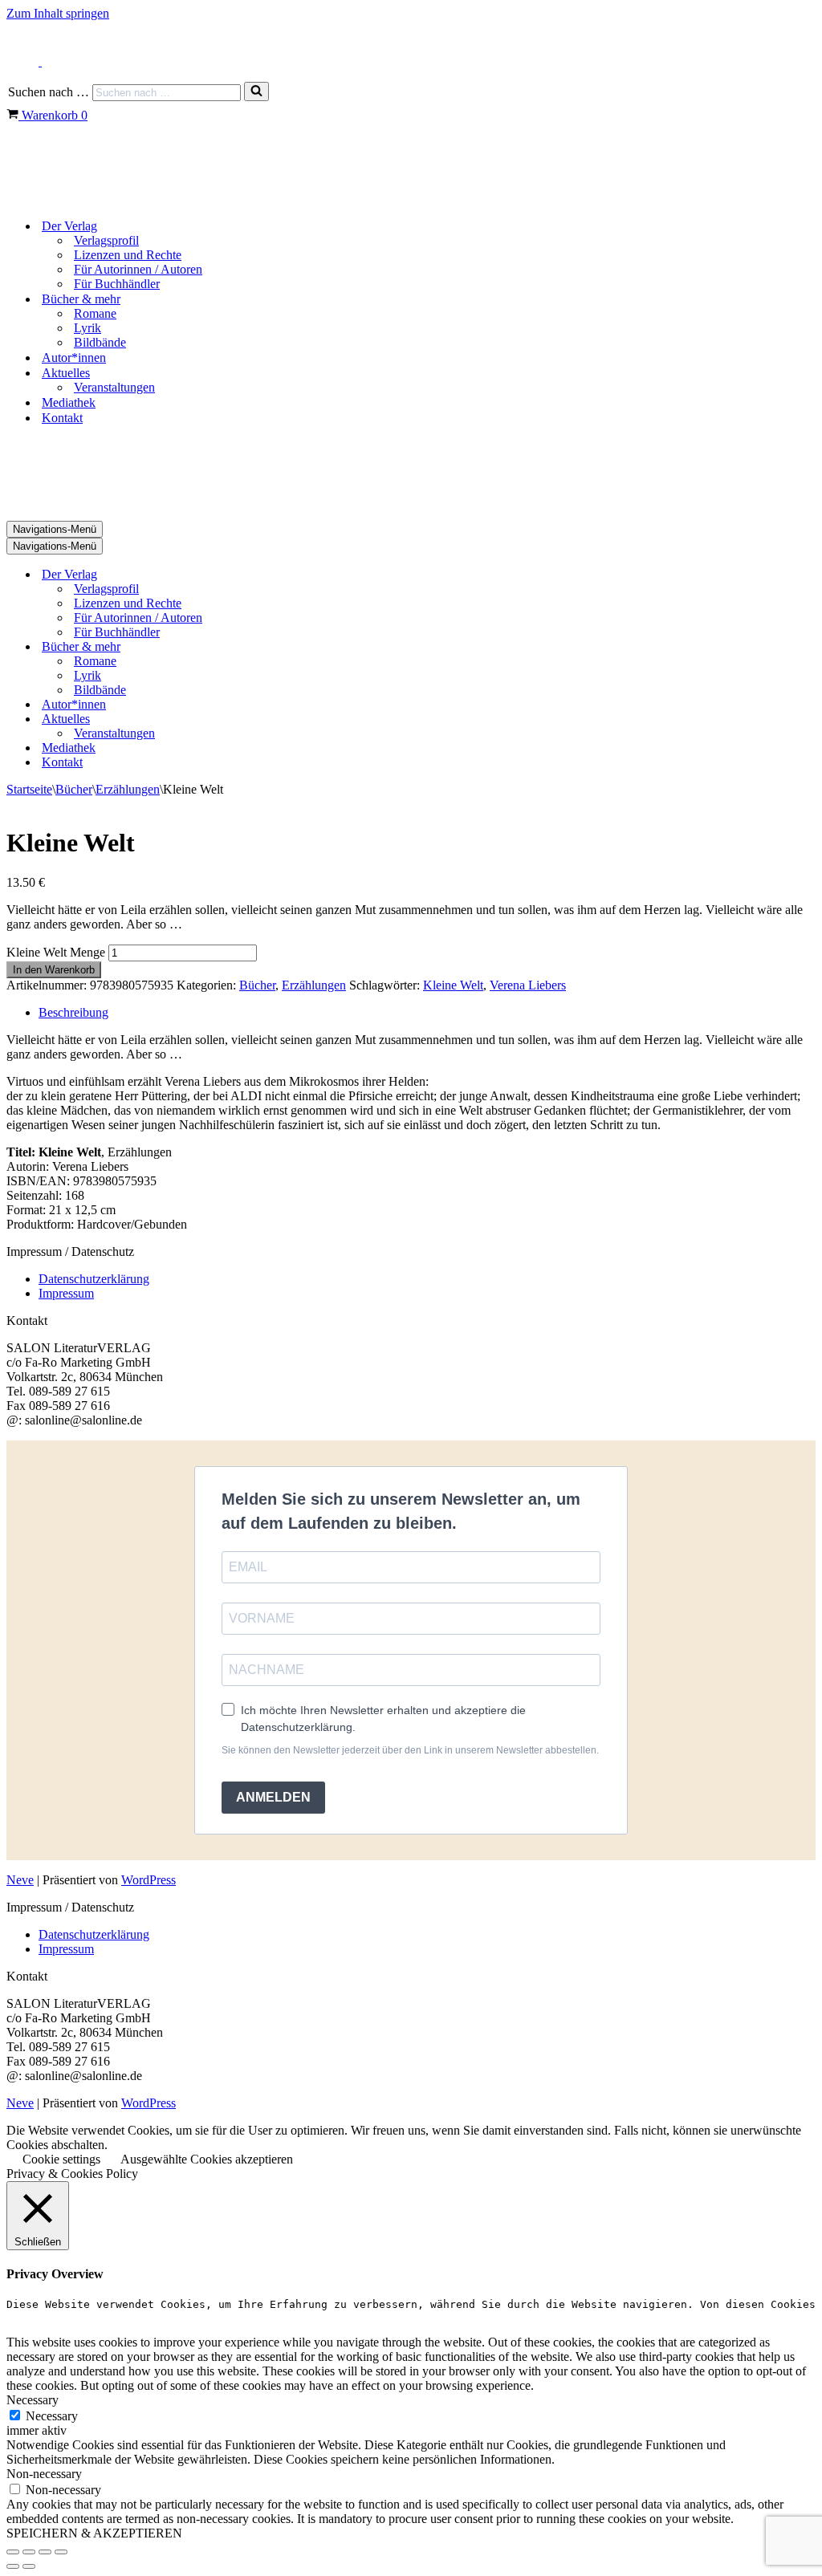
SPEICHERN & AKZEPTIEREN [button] (94, 2533)
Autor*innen (74, 358)
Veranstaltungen (114, 387)
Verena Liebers (528, 985)
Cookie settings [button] (61, 2159)
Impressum (66, 1293)
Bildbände (100, 342)
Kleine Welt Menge (56, 952)
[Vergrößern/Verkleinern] (13, 2552)
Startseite (29, 789)
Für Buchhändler (117, 284)
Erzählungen (128, 789)
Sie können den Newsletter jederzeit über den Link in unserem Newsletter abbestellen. (410, 1750)
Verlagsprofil (106, 240)
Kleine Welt (453, 985)
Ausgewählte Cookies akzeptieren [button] (207, 2159)
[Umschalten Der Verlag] (287, 575)
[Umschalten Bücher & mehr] (287, 647)
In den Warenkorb (54, 970)
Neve (20, 1880)
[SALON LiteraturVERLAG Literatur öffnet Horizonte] (87, 198)
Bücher (74, 789)
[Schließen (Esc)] (61, 2552)
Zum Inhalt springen (58, 13)
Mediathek (69, 402)
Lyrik (87, 328)
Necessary (52, 2416)
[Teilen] (45, 2552)
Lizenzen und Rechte (128, 255)
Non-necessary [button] (44, 2474)
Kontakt (62, 418)
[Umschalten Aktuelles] (287, 719)
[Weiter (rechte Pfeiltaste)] (29, 2566)
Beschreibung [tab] (73, 1012)
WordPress (149, 1880)
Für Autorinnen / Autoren (138, 269)
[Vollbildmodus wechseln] (29, 2552)
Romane (95, 313)
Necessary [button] (33, 2400)
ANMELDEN (273, 1797)
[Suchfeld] (256, 91)
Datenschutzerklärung (94, 1279)
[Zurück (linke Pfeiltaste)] (13, 2566)
